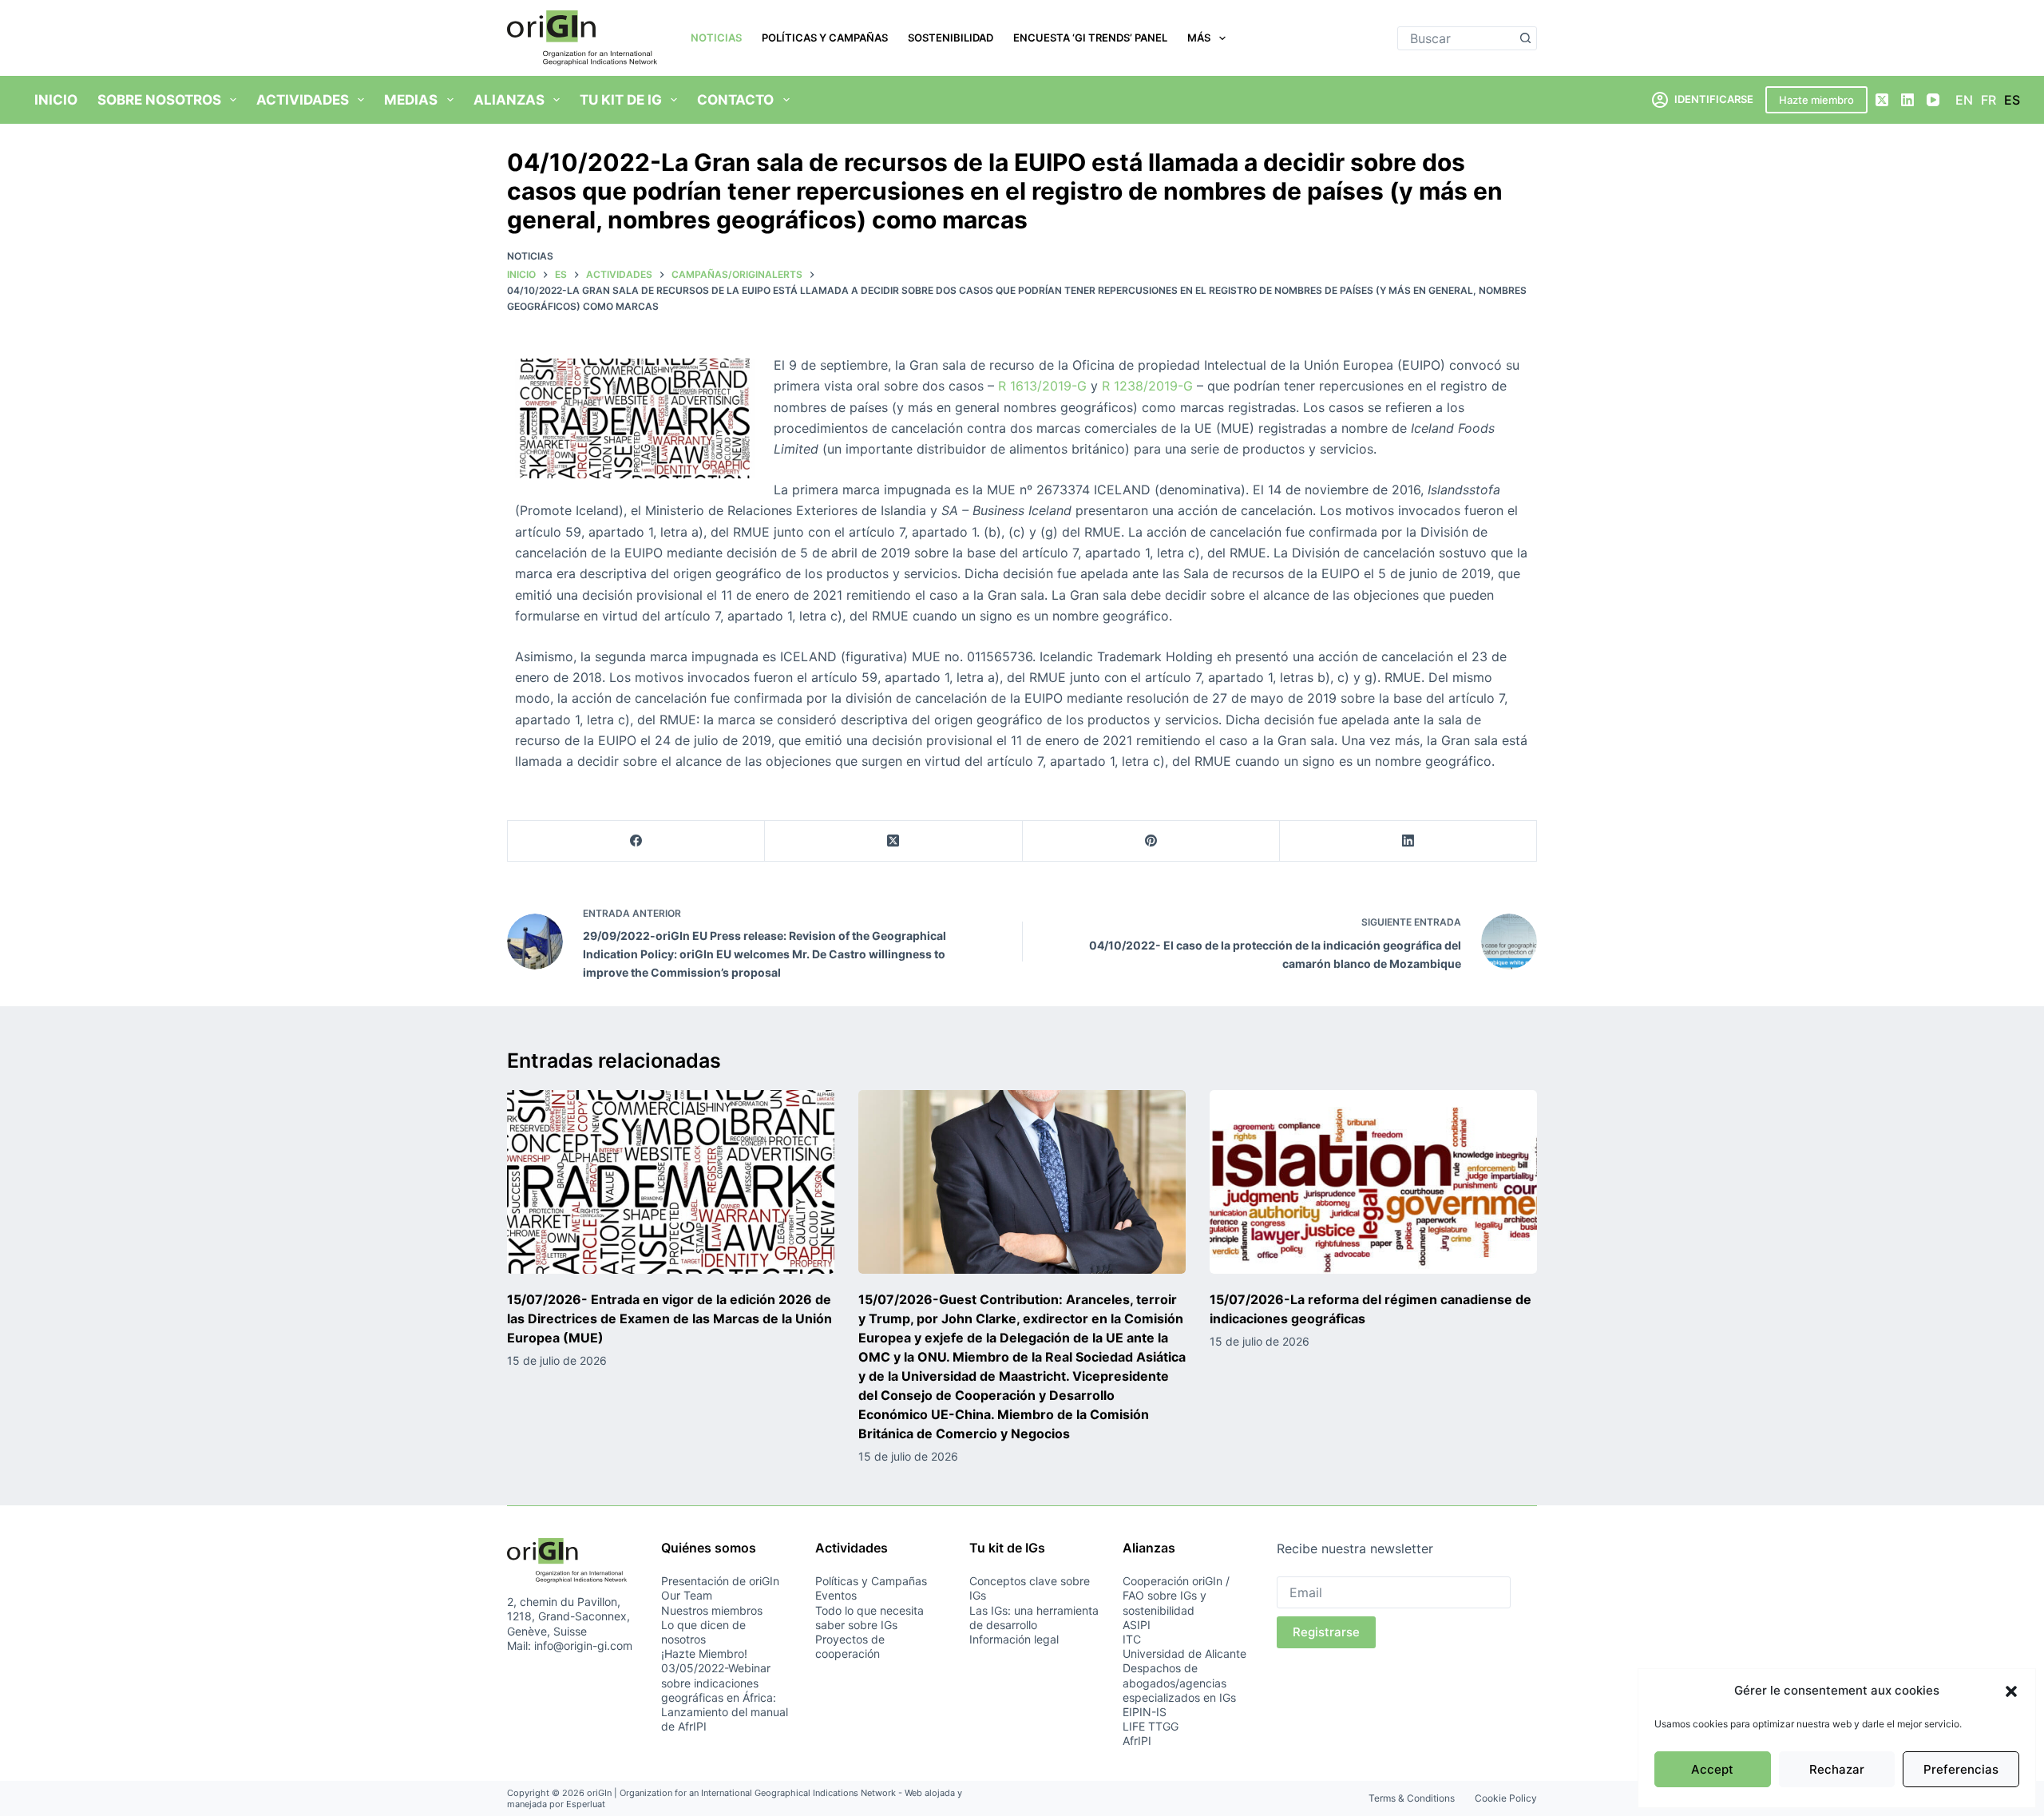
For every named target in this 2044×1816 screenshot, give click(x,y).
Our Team (687, 1595)
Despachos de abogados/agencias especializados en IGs (1179, 1682)
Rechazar (1837, 1769)
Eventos (836, 1595)
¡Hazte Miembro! (704, 1653)
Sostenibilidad (951, 38)
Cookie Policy (1506, 1798)
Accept (1712, 1769)
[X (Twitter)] (1882, 100)
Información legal (1014, 1639)
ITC (1132, 1639)
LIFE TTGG (1151, 1726)
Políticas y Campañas (825, 38)
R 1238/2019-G (1147, 386)
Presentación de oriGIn (720, 1581)
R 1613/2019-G (1042, 386)
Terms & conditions (1412, 1798)
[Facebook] (636, 841)
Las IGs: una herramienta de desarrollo (1034, 1618)
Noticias (716, 38)
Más (1199, 38)
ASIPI (1137, 1625)
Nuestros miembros (712, 1610)
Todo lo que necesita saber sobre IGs (869, 1618)
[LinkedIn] (1907, 100)
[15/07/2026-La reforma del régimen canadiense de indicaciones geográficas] (1373, 1182)
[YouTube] (1933, 100)
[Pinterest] (1151, 841)
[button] (2011, 1691)
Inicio (56, 100)
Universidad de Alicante (1184, 1653)
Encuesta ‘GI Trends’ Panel (1090, 38)
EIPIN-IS (1145, 1712)
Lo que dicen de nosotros (703, 1632)
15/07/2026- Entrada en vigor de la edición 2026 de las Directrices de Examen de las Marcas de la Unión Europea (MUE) (669, 1318)
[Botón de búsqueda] (1525, 38)
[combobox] (1456, 38)
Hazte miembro (1816, 100)
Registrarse (1326, 1632)
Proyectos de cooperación (850, 1646)
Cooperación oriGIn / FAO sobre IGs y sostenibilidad (1176, 1595)
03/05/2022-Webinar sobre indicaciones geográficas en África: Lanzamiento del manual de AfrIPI (725, 1697)
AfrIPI (1137, 1741)
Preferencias (1961, 1769)
